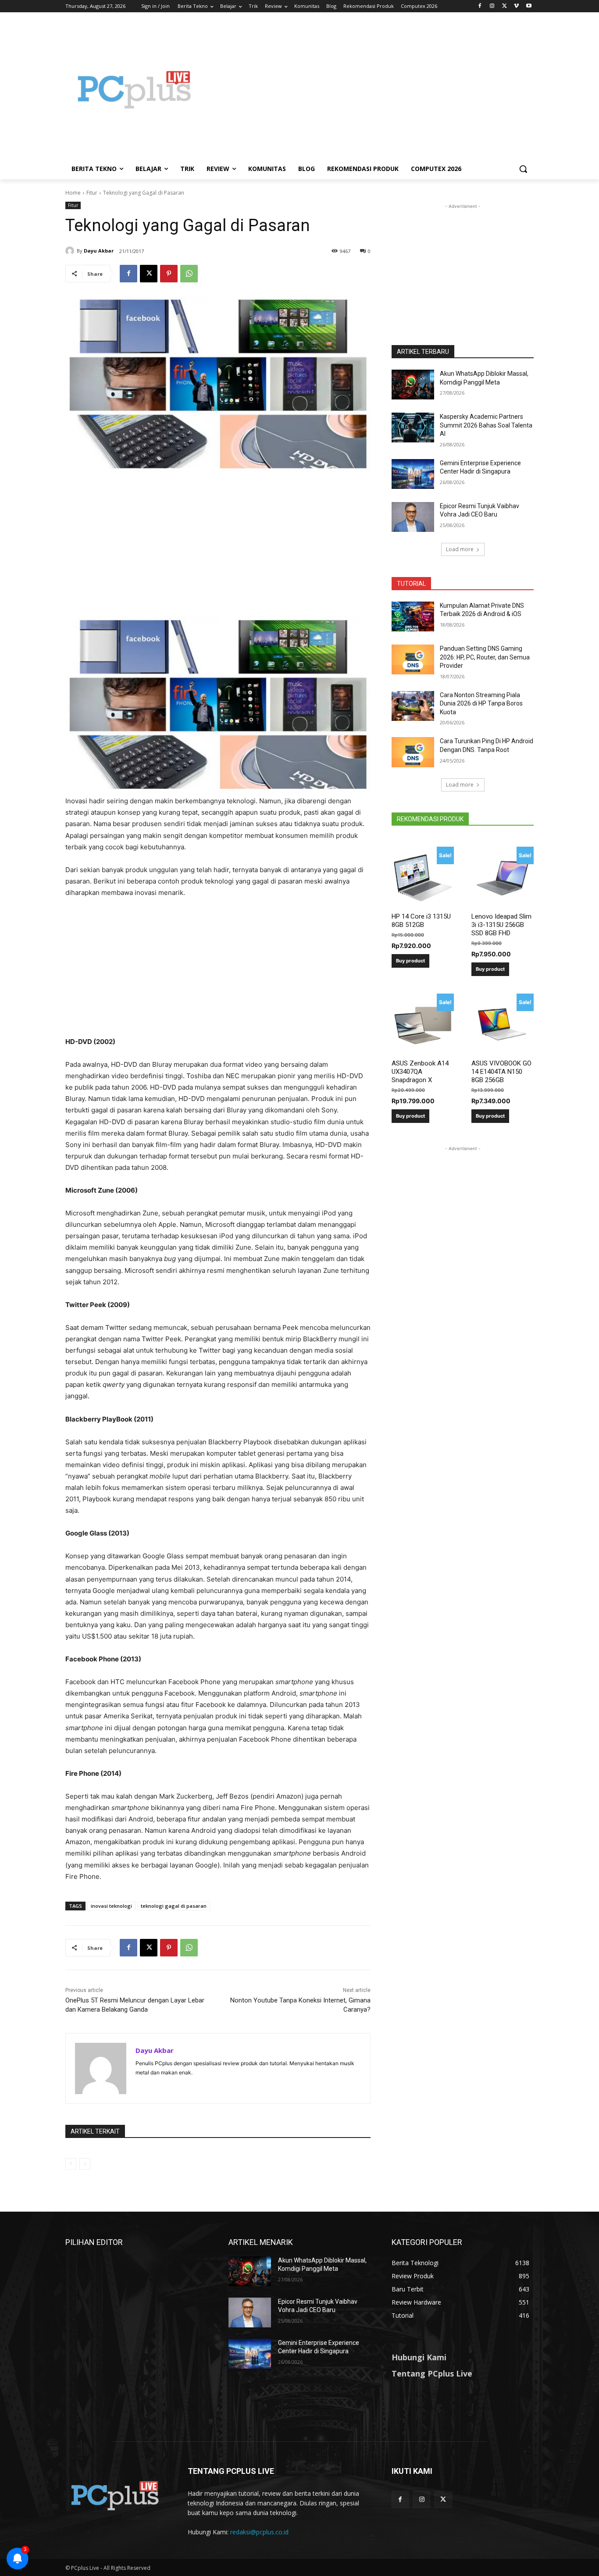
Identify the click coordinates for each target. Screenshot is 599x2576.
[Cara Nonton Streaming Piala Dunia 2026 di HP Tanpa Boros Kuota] (413, 706)
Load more (460, 549)
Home (73, 193)
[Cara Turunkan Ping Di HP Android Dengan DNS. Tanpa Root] (413, 752)
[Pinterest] (169, 274)
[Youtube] (529, 6)
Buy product (410, 961)
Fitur (92, 193)
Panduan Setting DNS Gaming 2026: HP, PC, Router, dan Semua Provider (485, 657)
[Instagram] (492, 6)
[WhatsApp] (189, 274)
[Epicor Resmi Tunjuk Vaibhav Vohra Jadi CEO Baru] (413, 517)
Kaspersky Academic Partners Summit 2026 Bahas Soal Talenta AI (486, 425)
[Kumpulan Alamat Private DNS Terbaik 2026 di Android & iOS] (413, 616)
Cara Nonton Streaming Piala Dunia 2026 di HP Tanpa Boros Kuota (481, 704)
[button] (523, 169)
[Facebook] (480, 6)
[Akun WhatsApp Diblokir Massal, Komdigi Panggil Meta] (413, 385)
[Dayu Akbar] (71, 251)
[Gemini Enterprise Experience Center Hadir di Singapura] (413, 474)
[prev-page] (71, 2164)
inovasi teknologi (111, 1906)
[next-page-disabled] (85, 2164)
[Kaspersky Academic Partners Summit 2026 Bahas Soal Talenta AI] (413, 428)
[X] (505, 6)
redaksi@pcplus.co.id (259, 2532)
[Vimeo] (516, 6)
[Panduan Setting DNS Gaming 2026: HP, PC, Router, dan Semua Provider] (413, 659)
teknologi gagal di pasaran (174, 1906)
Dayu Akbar (99, 251)
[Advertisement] (370, 89)
